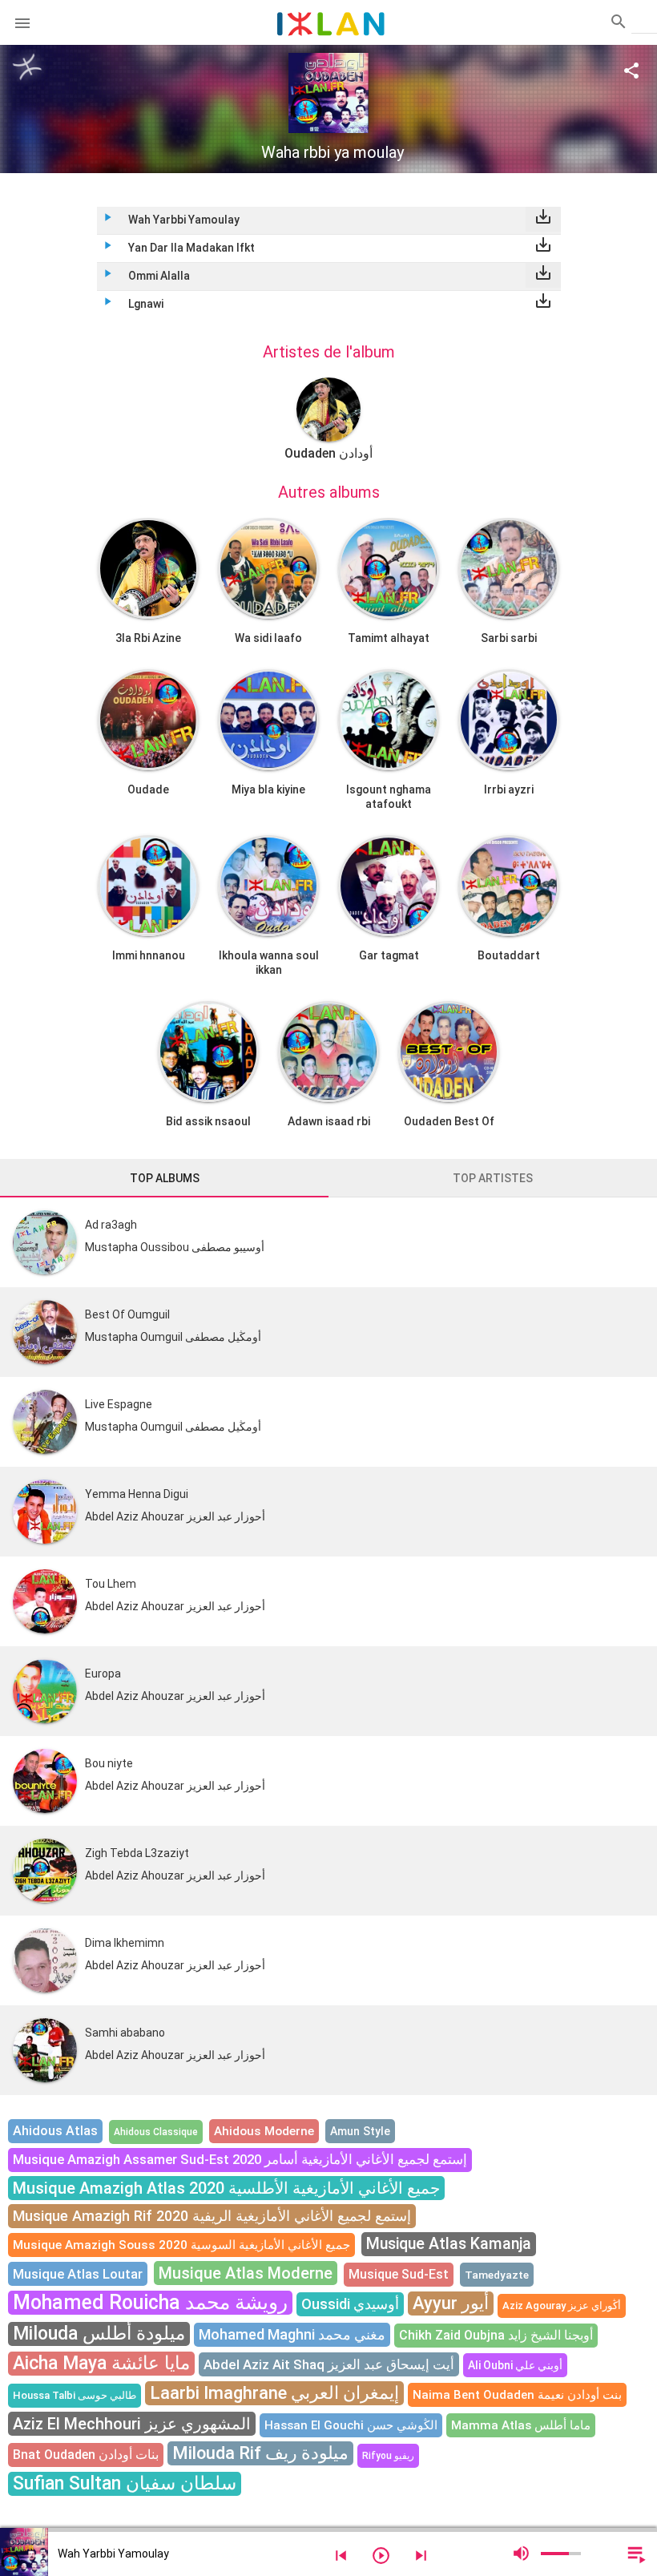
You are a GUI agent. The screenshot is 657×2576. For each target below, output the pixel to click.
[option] (328, 419)
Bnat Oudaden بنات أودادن (86, 2455)
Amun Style (360, 2131)
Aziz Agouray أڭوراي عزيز (562, 2305)
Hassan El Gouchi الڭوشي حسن (351, 2425)
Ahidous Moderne (264, 2131)
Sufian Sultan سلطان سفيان (125, 2483)
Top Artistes (493, 1178)
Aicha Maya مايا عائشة (101, 2363)
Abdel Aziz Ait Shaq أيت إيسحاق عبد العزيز (329, 2364)
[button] (22, 22)
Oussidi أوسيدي (350, 2304)
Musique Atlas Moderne (246, 2273)
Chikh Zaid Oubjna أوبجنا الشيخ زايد (496, 2335)
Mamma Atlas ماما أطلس (521, 2425)
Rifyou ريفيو (388, 2456)
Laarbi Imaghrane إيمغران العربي (274, 2393)
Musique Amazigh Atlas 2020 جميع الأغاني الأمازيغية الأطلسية (226, 2188)
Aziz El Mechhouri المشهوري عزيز (132, 2424)
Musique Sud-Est (399, 2274)
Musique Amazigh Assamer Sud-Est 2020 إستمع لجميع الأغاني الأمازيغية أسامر (240, 2160)
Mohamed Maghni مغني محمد (292, 2334)
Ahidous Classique (156, 2132)
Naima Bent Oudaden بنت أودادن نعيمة (517, 2395)
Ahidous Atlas (55, 2131)
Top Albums (165, 1178)
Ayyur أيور (451, 2303)
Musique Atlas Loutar (78, 2274)
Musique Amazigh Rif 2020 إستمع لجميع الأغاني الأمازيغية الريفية (212, 2216)
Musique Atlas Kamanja (449, 2244)
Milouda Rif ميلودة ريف (260, 2453)
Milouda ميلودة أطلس (99, 2334)
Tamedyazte (497, 2275)
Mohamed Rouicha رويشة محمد (150, 2302)
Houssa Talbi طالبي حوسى (75, 2395)
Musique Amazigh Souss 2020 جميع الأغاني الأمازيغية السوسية (181, 2245)
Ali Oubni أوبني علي (515, 2365)
